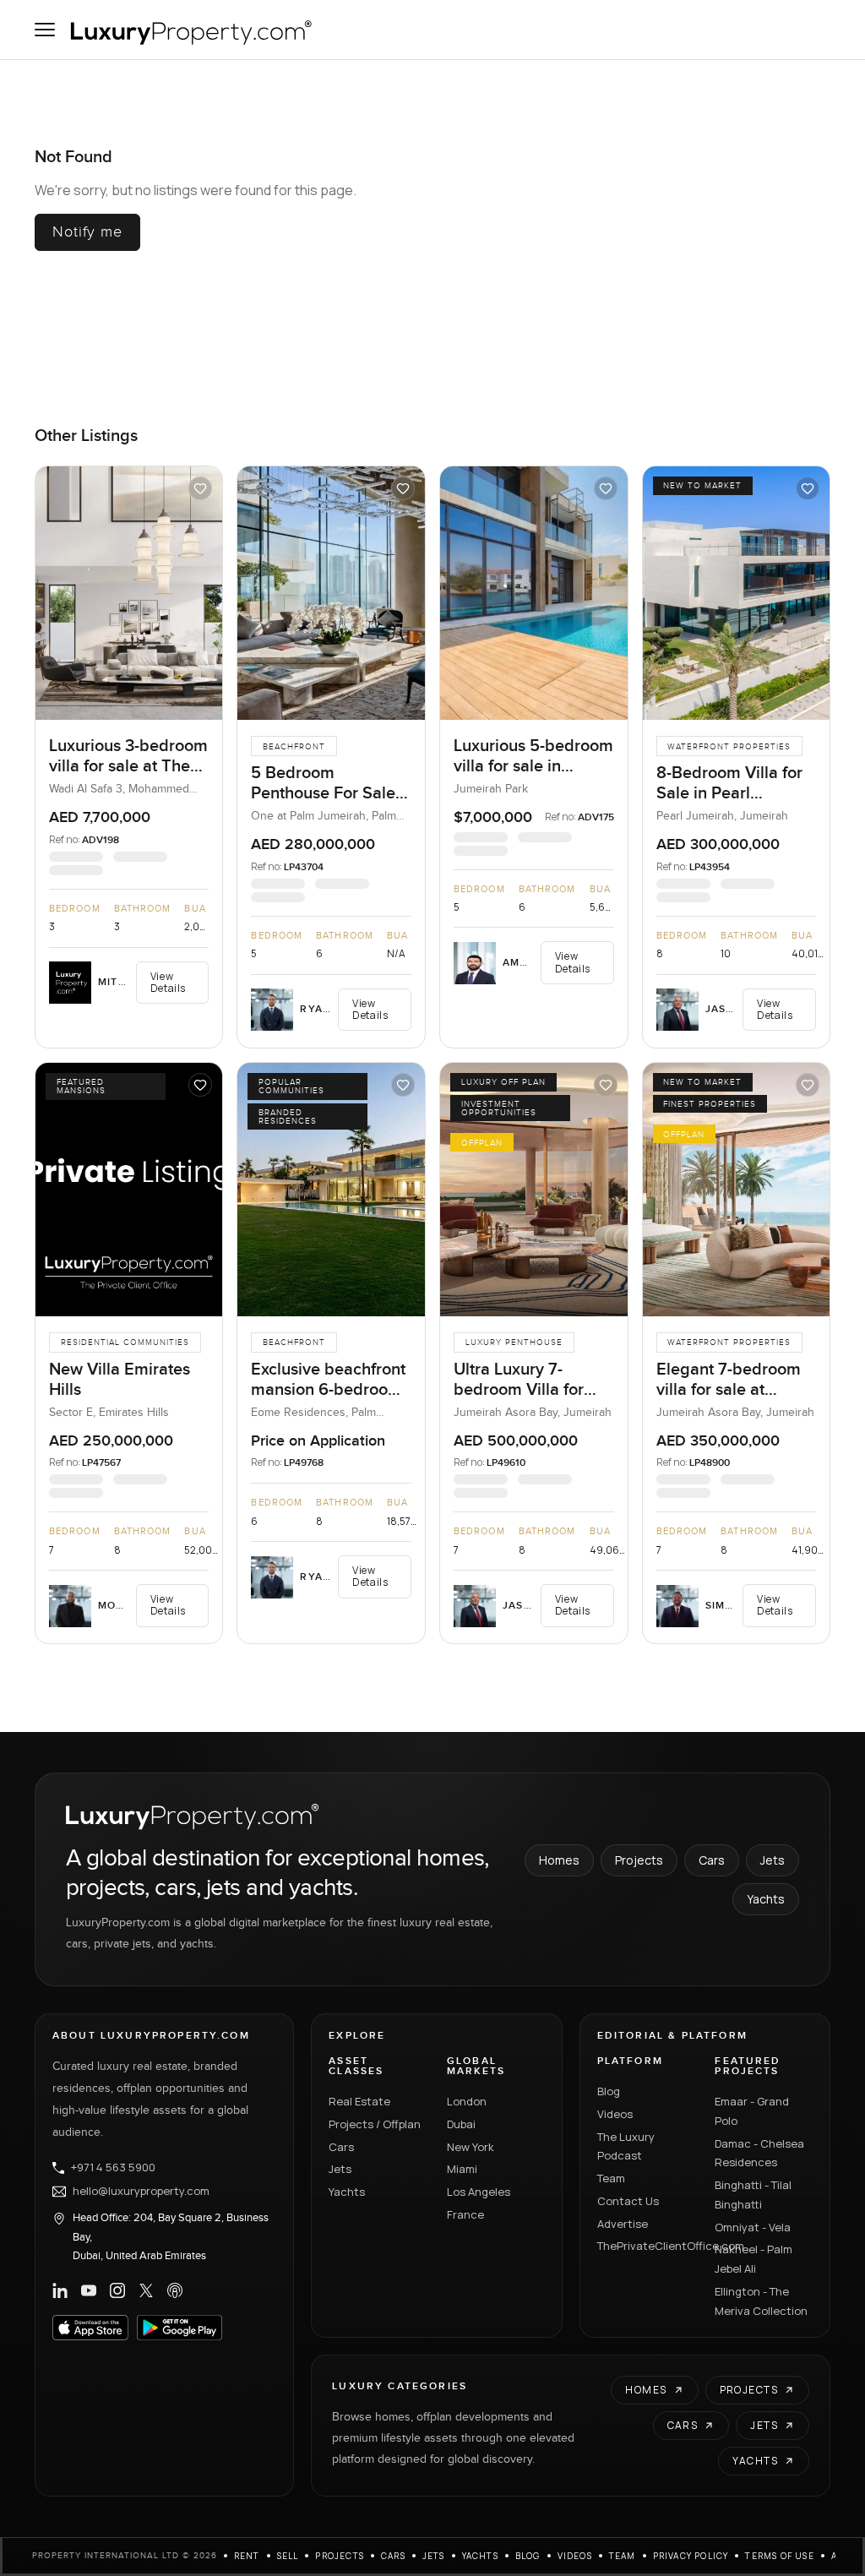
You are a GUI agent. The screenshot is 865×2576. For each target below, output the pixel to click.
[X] (146, 2290)
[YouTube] (89, 2290)
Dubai (461, 2124)
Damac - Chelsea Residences (759, 2153)
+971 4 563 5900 (113, 2168)
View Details (168, 982)
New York (471, 2147)
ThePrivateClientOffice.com (646, 2246)
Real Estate (359, 2101)
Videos (615, 2114)
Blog (609, 2091)
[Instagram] (117, 2290)
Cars (712, 1860)
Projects (639, 1860)
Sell (288, 2556)
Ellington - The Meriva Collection (761, 2301)
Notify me (87, 232)
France (465, 2214)
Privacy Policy (691, 2556)
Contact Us (628, 2201)
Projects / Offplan (375, 2124)
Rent (247, 2556)
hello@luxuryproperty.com (141, 2192)
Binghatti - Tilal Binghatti (753, 2195)
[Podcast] (175, 2290)
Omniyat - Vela (753, 2227)
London (467, 2101)
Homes (559, 1860)
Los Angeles (479, 2192)
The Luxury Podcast (626, 2146)
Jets (773, 1860)
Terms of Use (779, 2556)
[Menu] (45, 30)
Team (611, 2178)
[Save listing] (200, 488)
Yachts (766, 1899)
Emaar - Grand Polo (752, 2111)
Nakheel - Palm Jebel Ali (753, 2259)
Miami (462, 2169)
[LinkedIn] (60, 2290)
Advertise (623, 2224)
